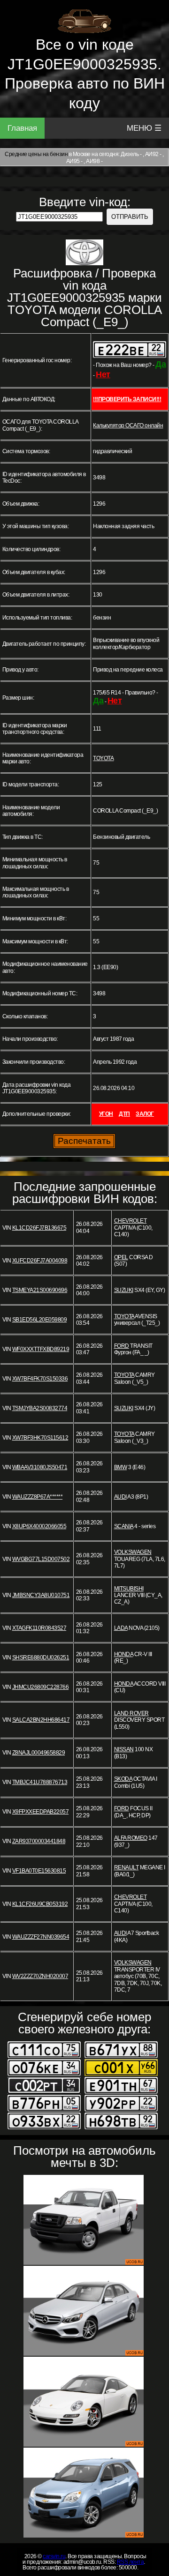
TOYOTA (103, 758)
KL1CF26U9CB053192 (40, 1904)
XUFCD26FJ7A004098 (40, 1261)
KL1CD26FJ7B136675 (39, 1228)
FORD (122, 1346)
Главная (22, 128)
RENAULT (127, 1867)
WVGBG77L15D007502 (41, 1559)
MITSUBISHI (129, 1589)
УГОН (106, 1114)
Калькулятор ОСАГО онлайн (128, 426)
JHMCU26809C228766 (41, 1687)
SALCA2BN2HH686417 (41, 1720)
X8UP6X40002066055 (39, 1526)
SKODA (123, 1779)
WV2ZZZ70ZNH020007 (40, 1976)
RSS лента (131, 2562)
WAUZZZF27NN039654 (41, 1937)
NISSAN (124, 1749)
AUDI (120, 1497)
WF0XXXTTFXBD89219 (41, 1349)
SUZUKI (124, 1290)
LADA (121, 1628)
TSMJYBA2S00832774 (40, 1408)
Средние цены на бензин (36, 154)
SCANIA (124, 1526)
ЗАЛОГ (145, 1114)
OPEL (121, 1257)
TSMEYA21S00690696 (40, 1290)
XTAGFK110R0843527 (39, 1628)
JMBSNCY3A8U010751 (41, 1595)
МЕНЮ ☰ (144, 128)
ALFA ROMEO (131, 1838)
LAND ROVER (131, 1713)
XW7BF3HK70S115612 (40, 1438)
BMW (121, 1467)
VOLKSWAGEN (133, 1552)
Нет (103, 374)
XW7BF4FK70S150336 (40, 1379)
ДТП (124, 1114)
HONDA (124, 1654)
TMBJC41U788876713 (40, 1782)
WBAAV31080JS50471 (40, 1467)
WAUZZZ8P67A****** (38, 1497)
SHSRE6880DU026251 (41, 1658)
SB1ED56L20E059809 (40, 1320)
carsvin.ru (54, 2556)
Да (161, 364)
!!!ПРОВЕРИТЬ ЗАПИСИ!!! (127, 399)
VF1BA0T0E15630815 (39, 1871)
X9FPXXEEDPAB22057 (41, 1812)
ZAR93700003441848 (39, 1841)
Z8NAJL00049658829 (39, 1753)
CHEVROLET (131, 1221)
